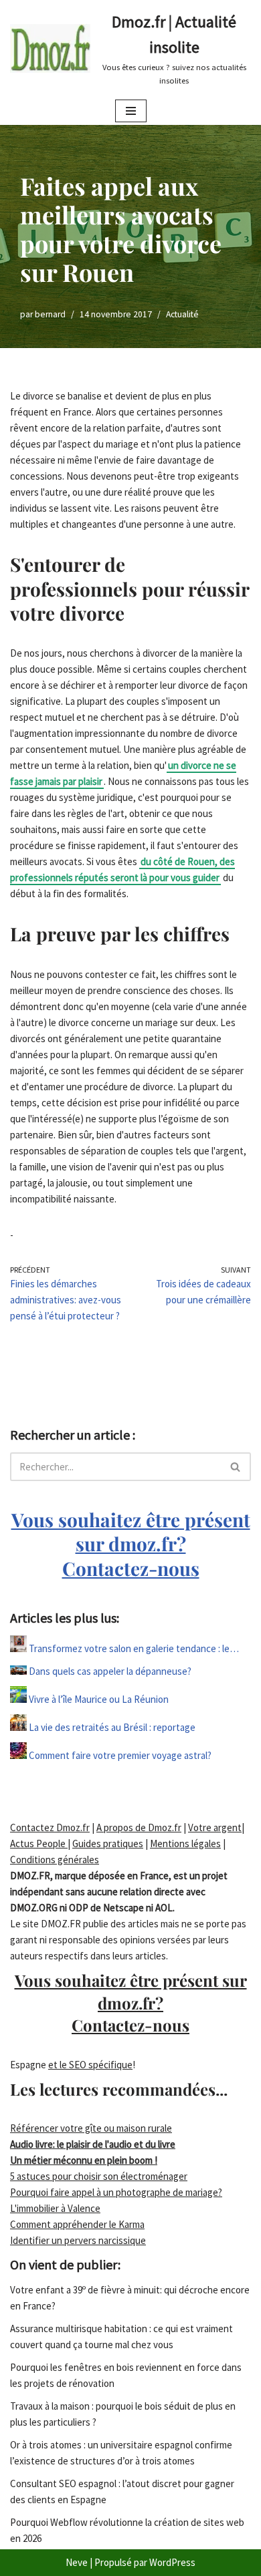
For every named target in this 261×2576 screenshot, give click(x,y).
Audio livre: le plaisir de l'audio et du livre (93, 2144)
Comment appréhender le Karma (77, 2224)
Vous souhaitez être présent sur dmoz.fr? (131, 1544)
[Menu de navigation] (131, 111)
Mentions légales (185, 1843)
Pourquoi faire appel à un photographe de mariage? (116, 2192)
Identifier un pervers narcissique (78, 2240)
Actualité (182, 314)
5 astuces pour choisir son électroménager (99, 2176)
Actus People (39, 1843)
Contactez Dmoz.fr (50, 1827)
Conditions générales (55, 1860)
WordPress (172, 2562)
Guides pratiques (108, 1843)
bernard (50, 314)
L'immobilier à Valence (55, 2208)
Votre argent (215, 1827)
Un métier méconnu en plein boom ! (84, 2160)
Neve (77, 2562)
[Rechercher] (236, 1467)
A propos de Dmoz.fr (139, 1827)
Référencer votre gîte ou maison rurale (91, 2128)
